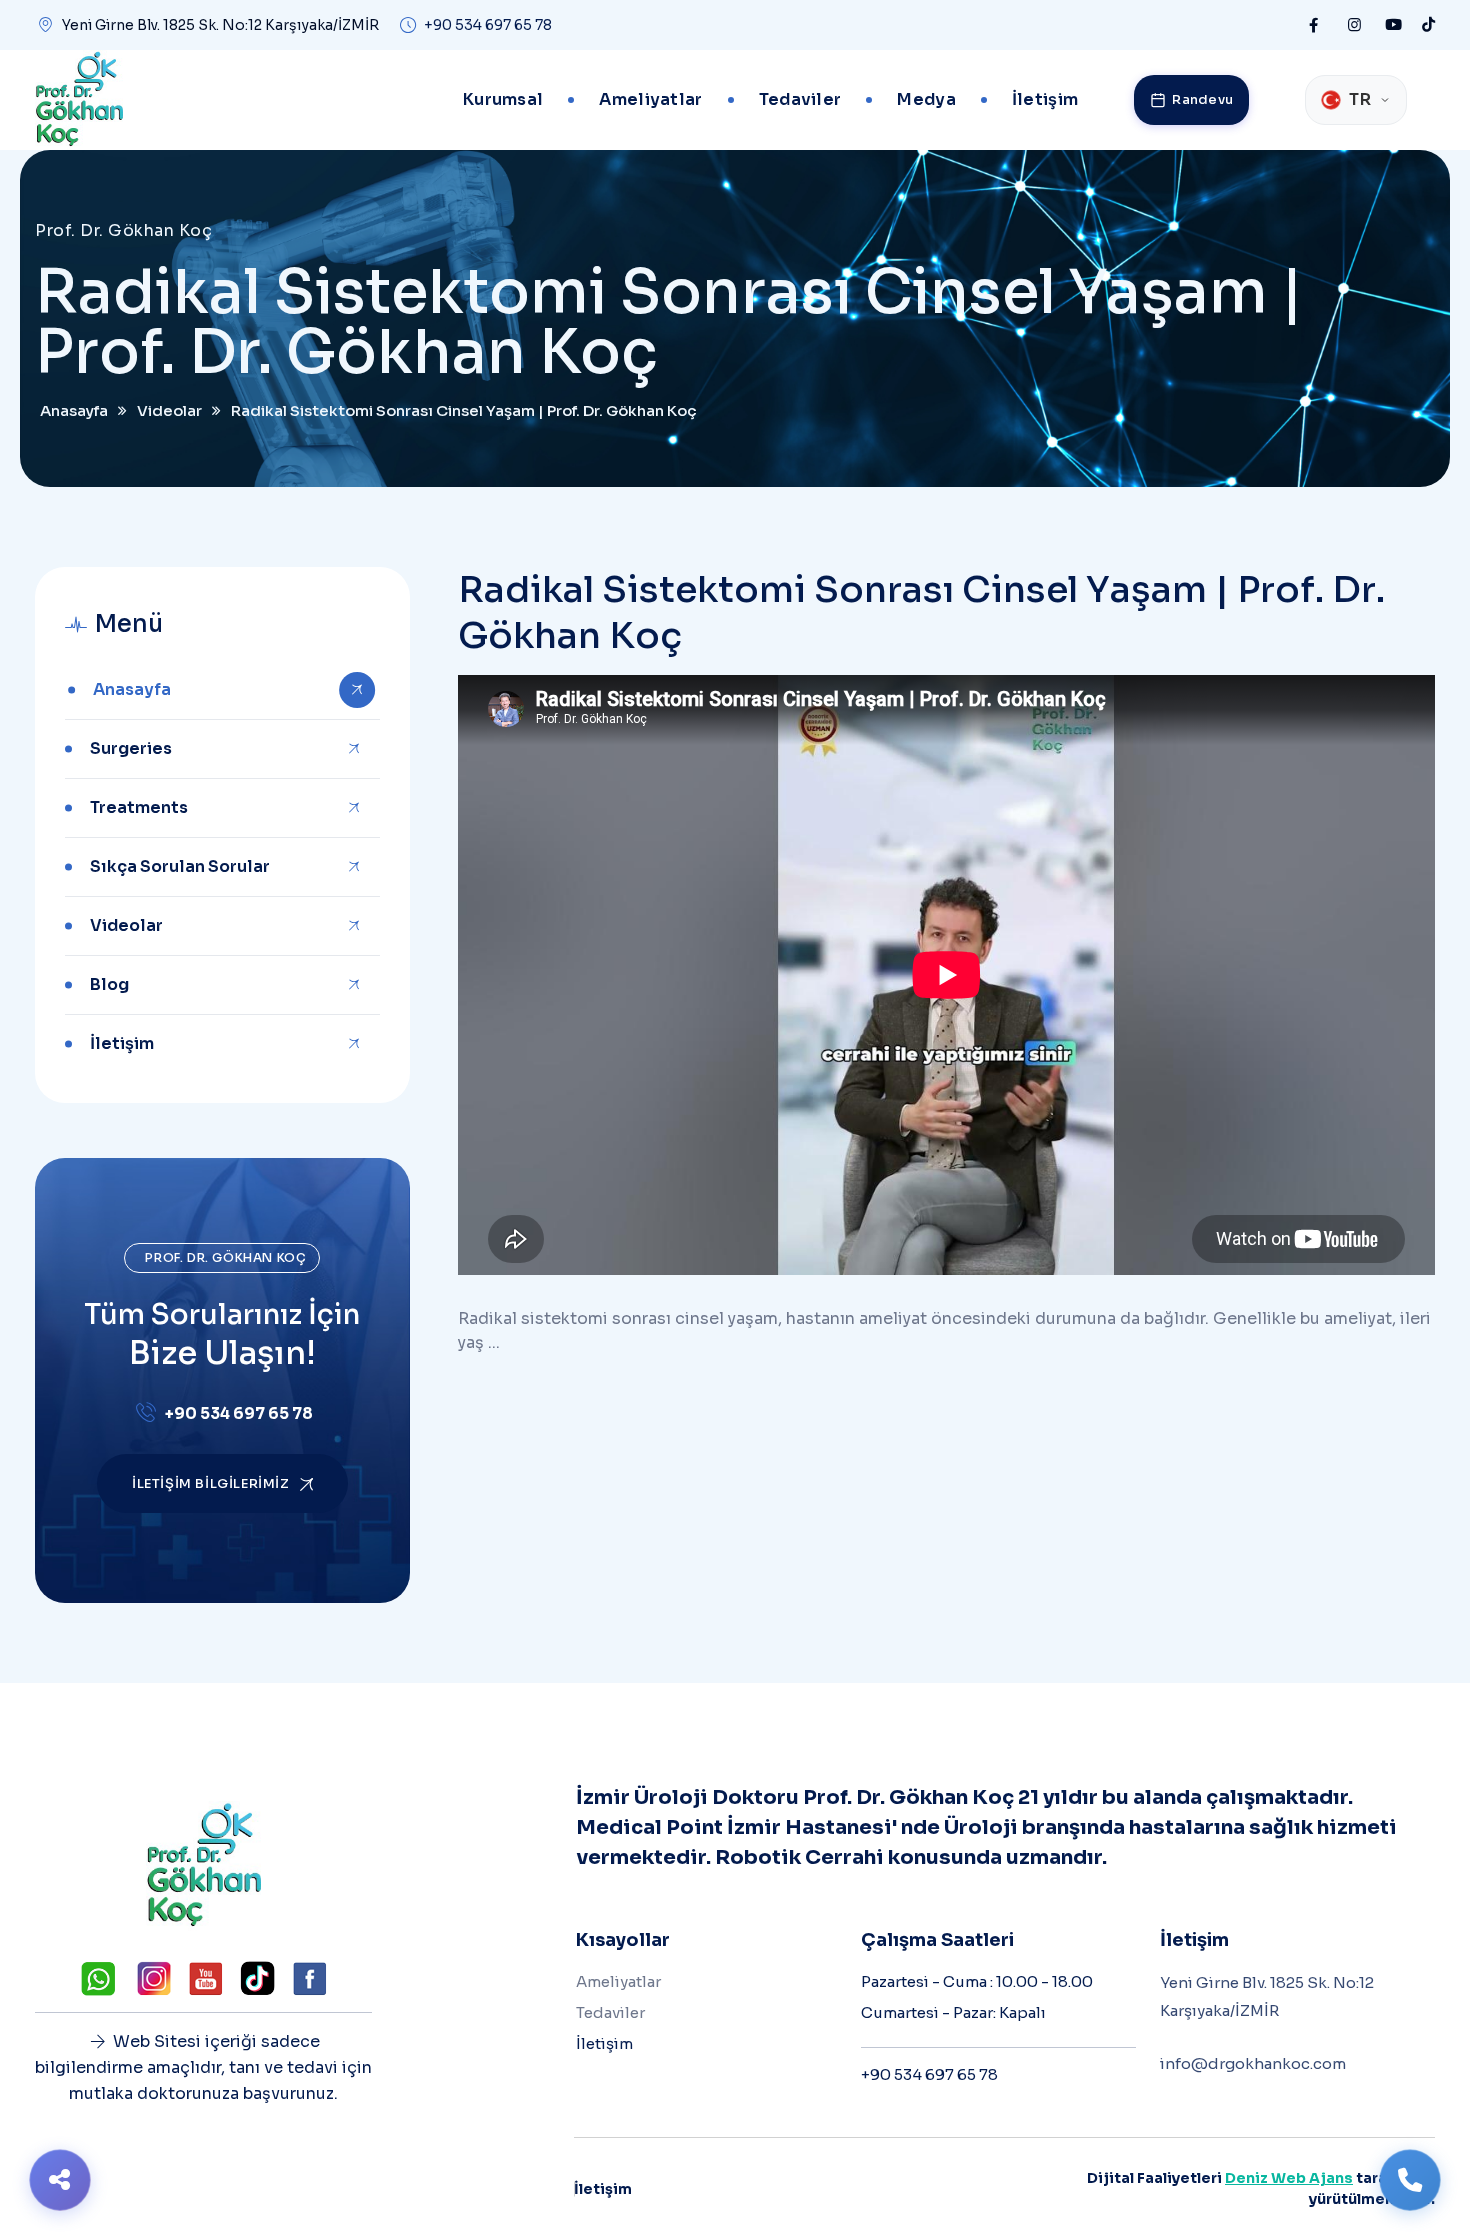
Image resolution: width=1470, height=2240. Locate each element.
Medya (926, 99)
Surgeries (131, 748)
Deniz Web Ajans (1289, 2178)
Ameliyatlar (650, 99)
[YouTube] (1393, 25)
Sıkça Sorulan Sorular (180, 866)
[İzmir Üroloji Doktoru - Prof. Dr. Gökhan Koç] (79, 100)
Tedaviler (800, 99)
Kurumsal (503, 99)
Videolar (126, 925)
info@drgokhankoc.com (1253, 2063)
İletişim (1045, 99)
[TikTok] (1428, 25)
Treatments (139, 807)
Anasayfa (132, 689)
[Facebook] (1313, 25)
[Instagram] (1354, 25)
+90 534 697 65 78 (488, 25)
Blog (109, 984)
